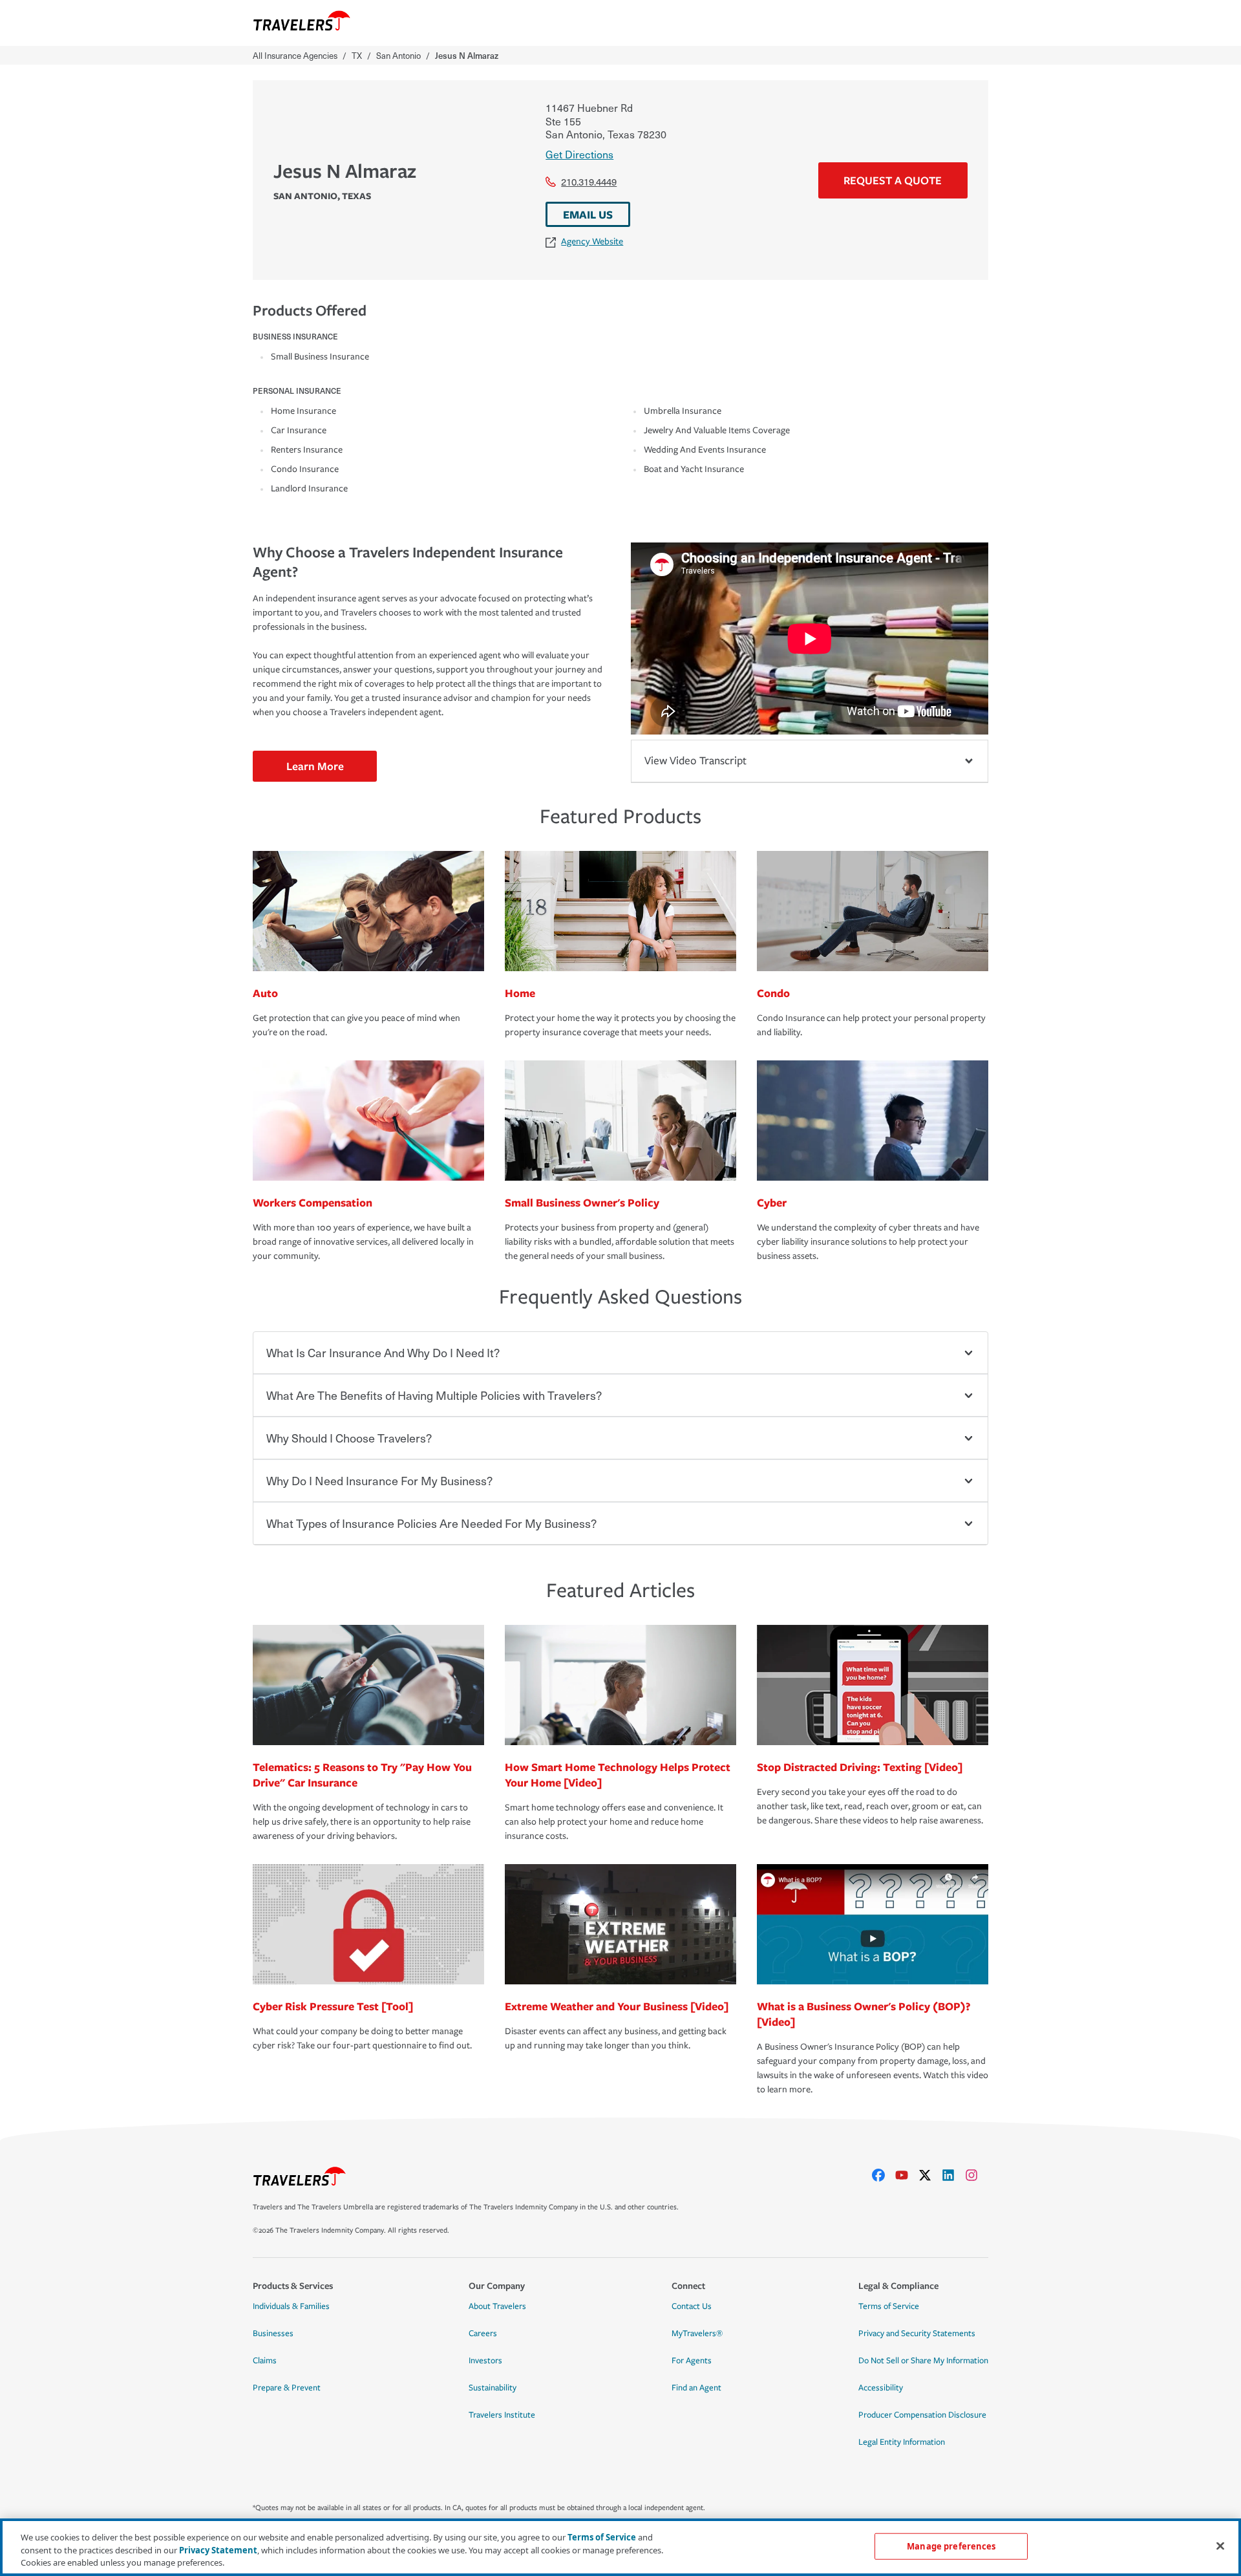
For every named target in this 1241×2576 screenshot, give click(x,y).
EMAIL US (588, 214)
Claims (265, 2361)
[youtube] (907, 2175)
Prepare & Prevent (287, 2388)
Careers (483, 2334)
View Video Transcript (695, 761)
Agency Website (592, 242)
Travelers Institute (502, 2415)
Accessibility (881, 2388)
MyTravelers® (697, 2334)
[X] (930, 2175)
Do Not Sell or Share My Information (923, 2361)
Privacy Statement (218, 2550)
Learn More (315, 766)
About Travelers (497, 2306)
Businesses (273, 2334)
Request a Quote (893, 180)
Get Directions (579, 154)
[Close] (1220, 2546)
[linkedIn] (953, 2175)
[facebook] (884, 2175)
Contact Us (692, 2306)
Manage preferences (951, 2546)
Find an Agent (696, 2388)
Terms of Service (889, 2306)
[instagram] (977, 2175)
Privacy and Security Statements (917, 2334)
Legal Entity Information (902, 2442)
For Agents (692, 2361)
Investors (485, 2361)
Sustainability (493, 2388)
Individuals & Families (291, 2306)
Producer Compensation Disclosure (922, 2415)
